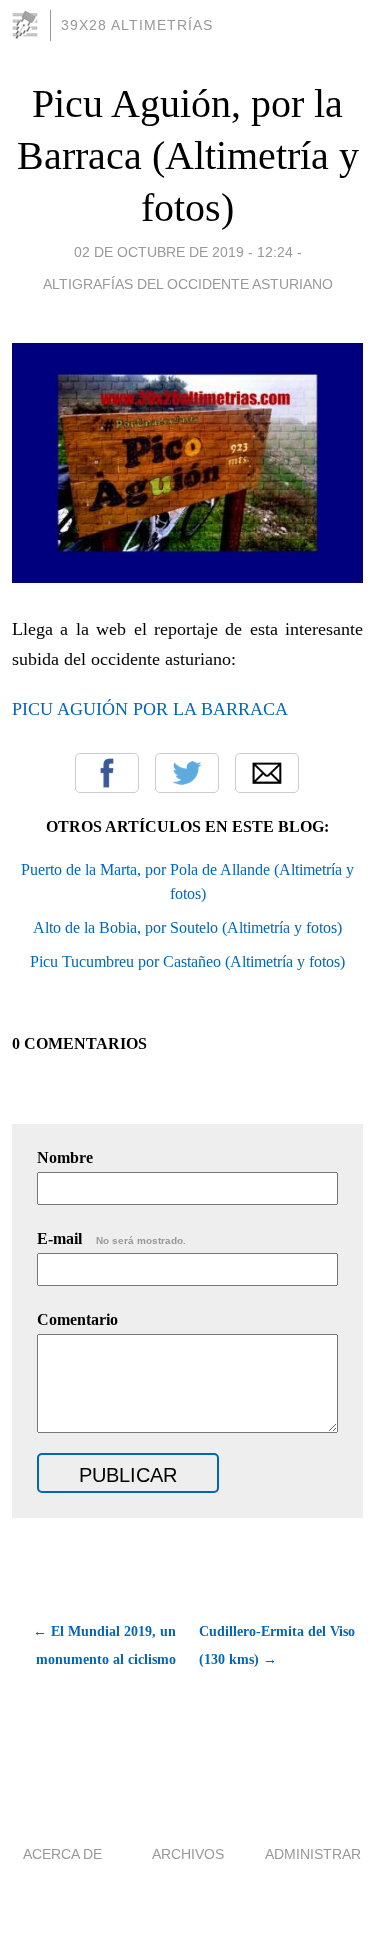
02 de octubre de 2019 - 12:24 (183, 252)
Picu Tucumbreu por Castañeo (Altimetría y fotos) (187, 961)
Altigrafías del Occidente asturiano (188, 284)
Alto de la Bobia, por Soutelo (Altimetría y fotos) (187, 927)
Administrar (313, 1854)
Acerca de (62, 1854)
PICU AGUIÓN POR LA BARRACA (150, 709)
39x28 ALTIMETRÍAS (137, 25)
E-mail (111, 1238)
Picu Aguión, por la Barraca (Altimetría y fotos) (188, 155)
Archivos (188, 1854)
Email (267, 773)
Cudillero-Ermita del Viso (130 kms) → (277, 1645)
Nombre (65, 1157)
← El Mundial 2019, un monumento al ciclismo (104, 1645)
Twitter (187, 773)
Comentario (77, 1319)
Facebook (107, 773)
